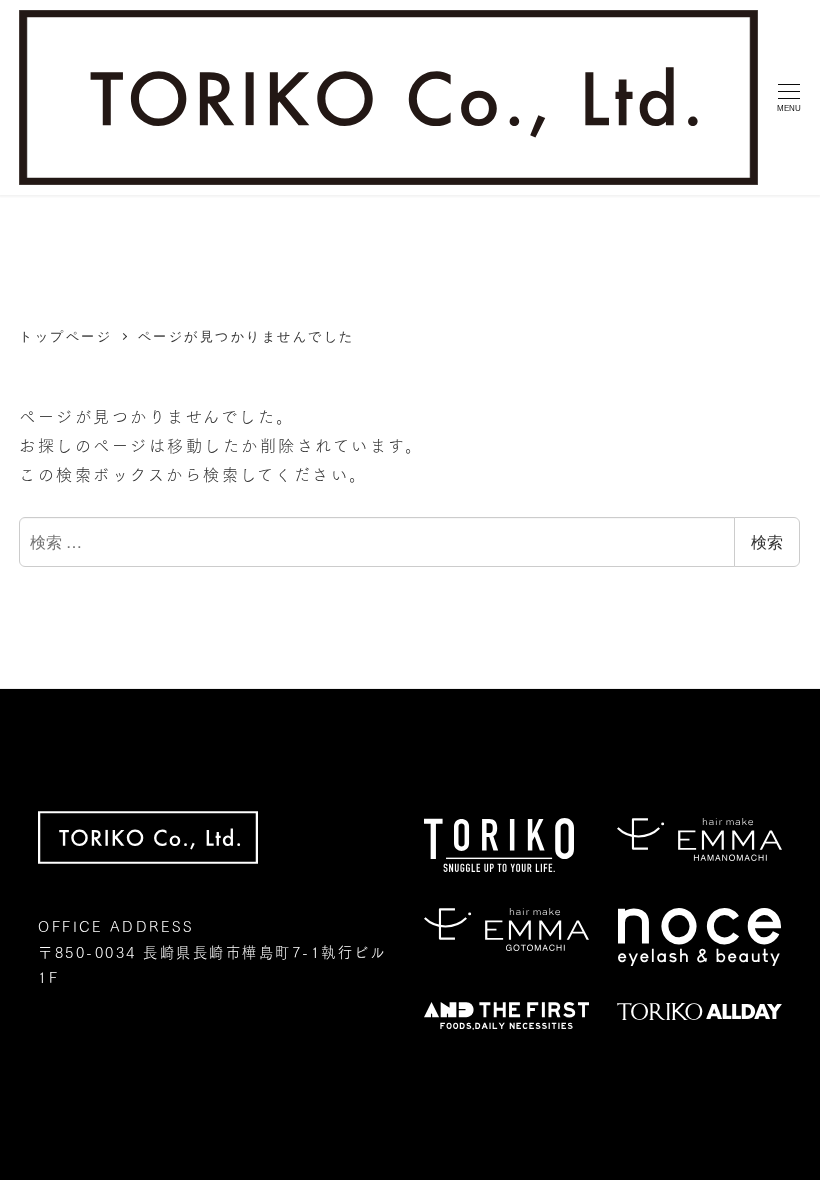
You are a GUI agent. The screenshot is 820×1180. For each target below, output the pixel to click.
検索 (767, 541)
